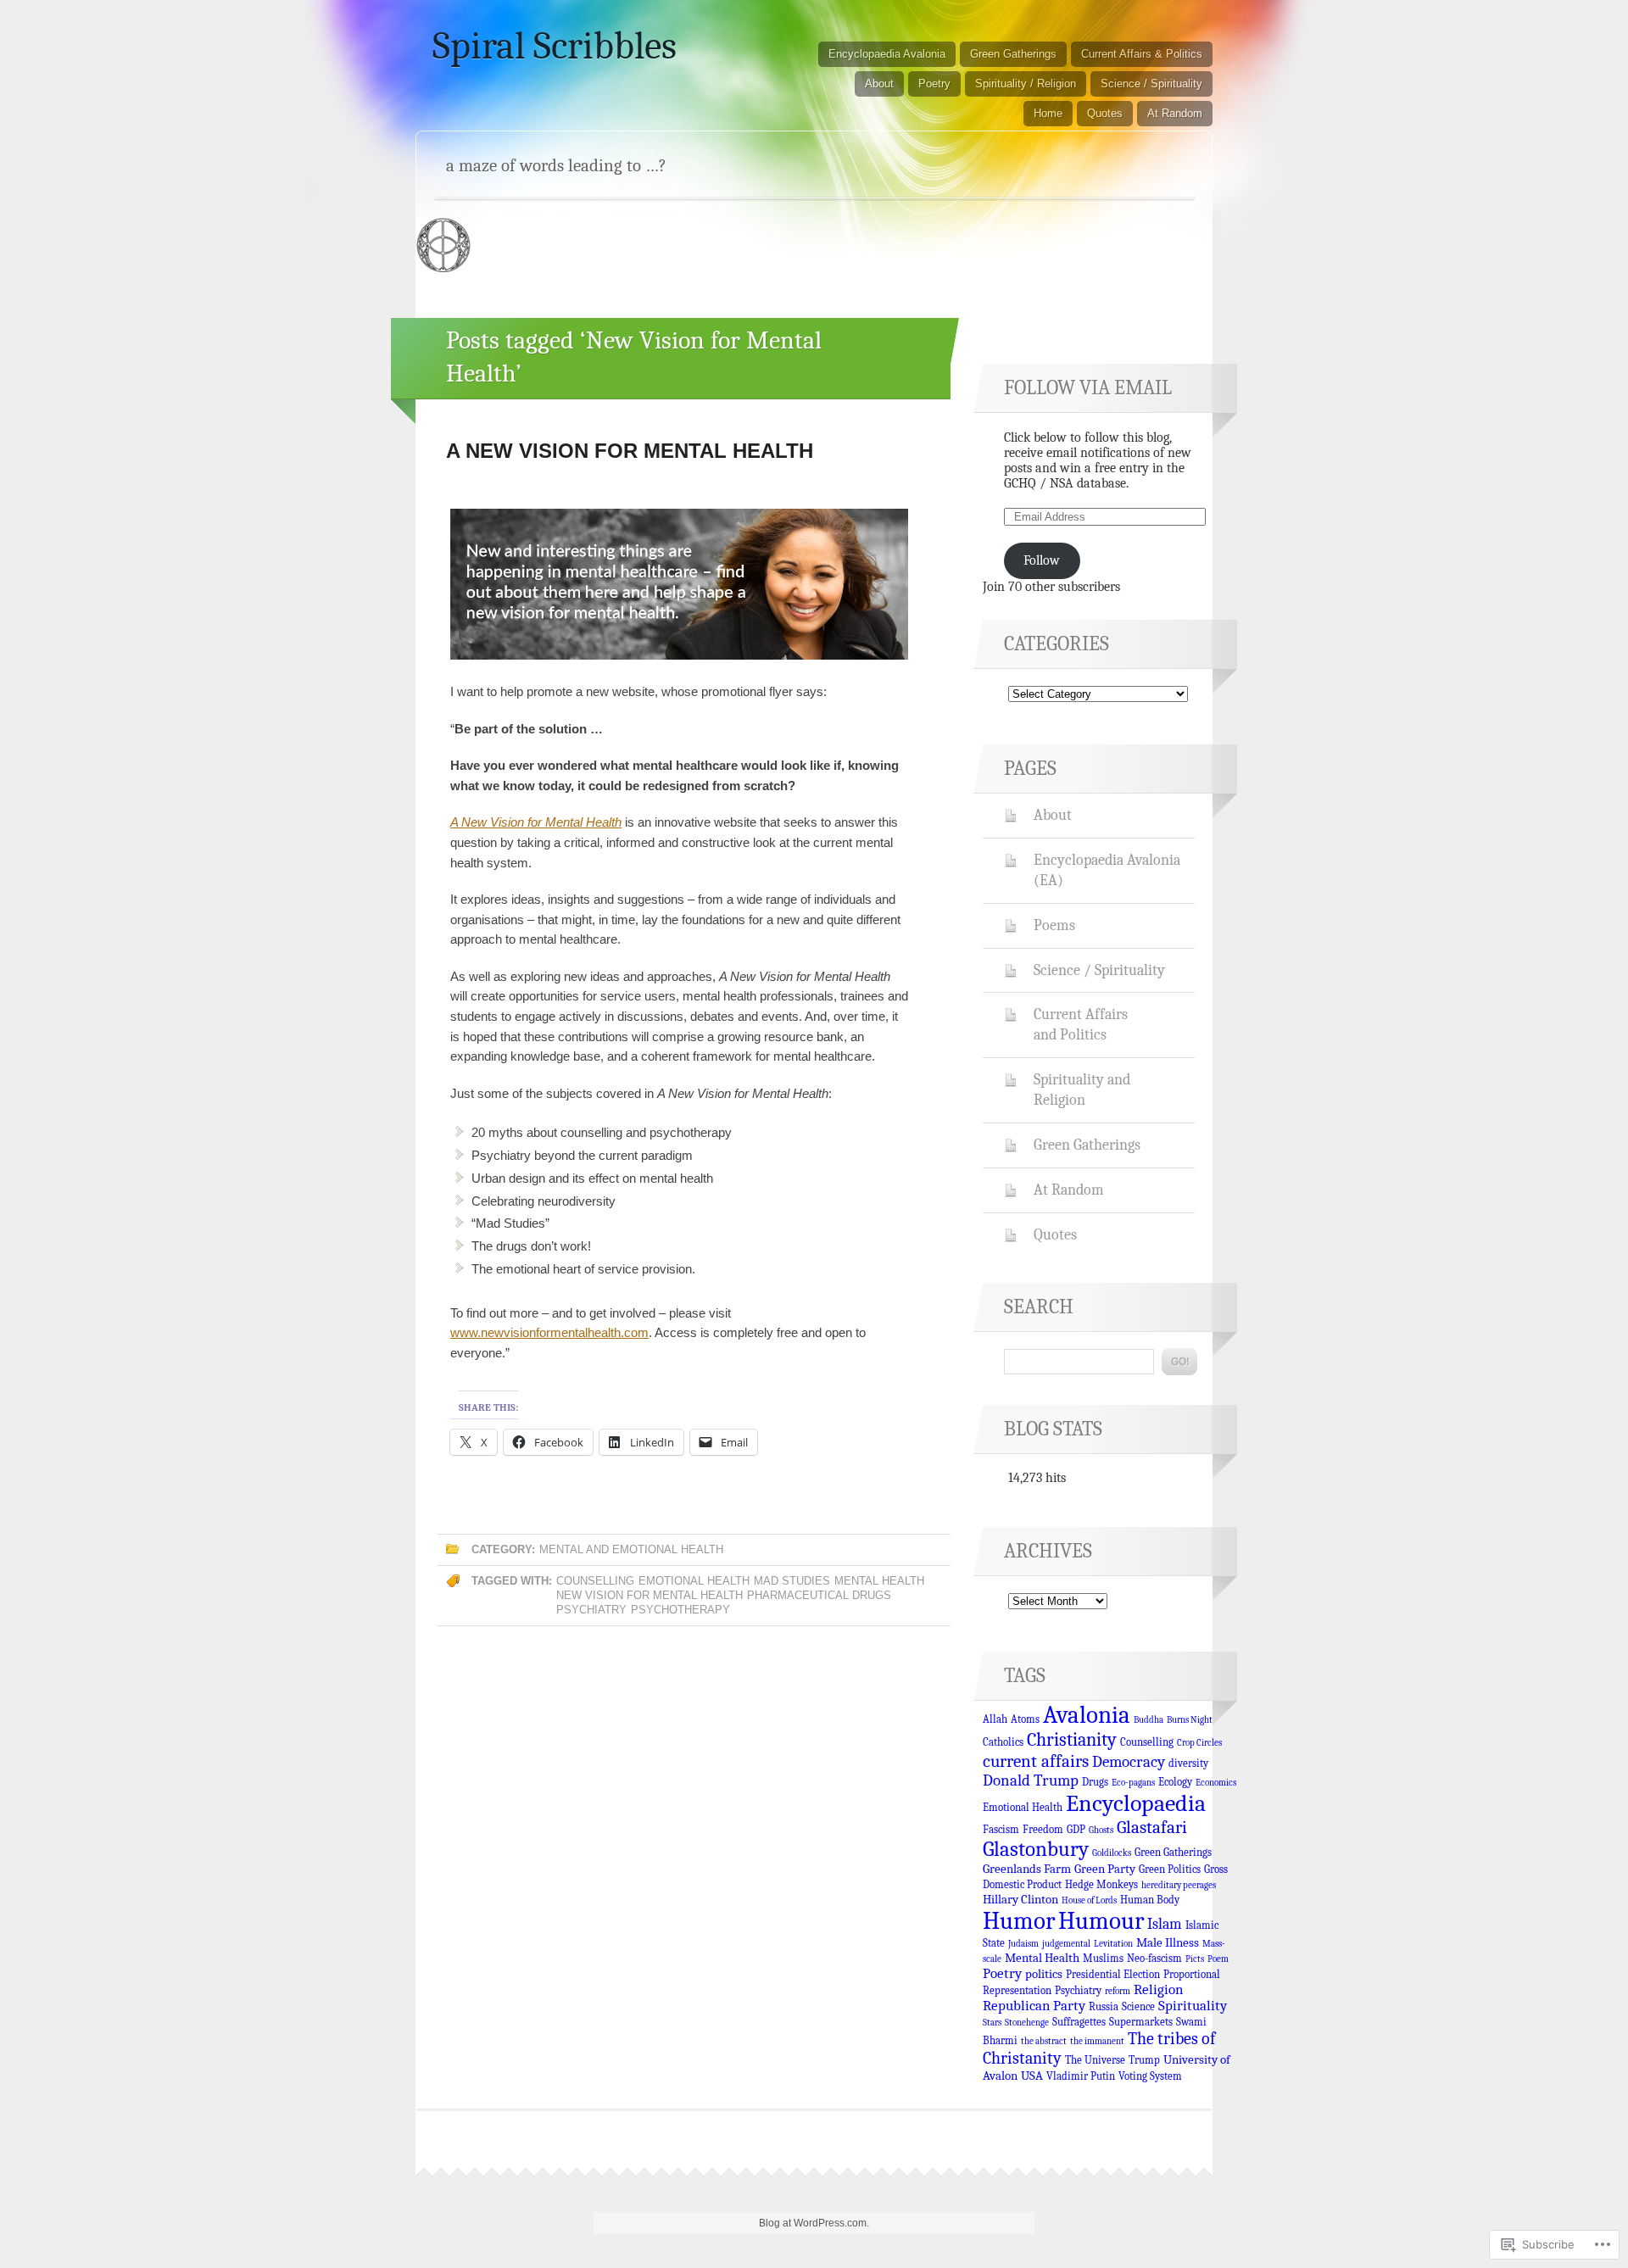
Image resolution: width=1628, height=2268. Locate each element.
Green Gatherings (1013, 54)
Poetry (934, 84)
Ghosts (1101, 1830)
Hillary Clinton (1020, 1899)
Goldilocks (1112, 1853)
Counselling (595, 1581)
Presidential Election (1113, 1974)
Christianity (1072, 1740)
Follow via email (1088, 387)
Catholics (1003, 1742)
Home (1048, 113)
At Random (1175, 113)
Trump (1144, 2060)
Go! (1179, 1362)
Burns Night (1190, 1720)
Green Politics (1170, 1869)
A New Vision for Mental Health (630, 451)
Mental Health (879, 1581)
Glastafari (1152, 1827)
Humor (1019, 1921)
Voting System (1150, 2076)
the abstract (1044, 2041)
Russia (1104, 2006)
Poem (1218, 1959)
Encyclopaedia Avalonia (887, 54)
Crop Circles (1199, 1743)
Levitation (1113, 1944)
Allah (995, 1719)
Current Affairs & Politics (1142, 54)
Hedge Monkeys (1101, 1884)
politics (1044, 1974)
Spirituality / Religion (1026, 84)
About (879, 84)
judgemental (1066, 1944)
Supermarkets (1141, 2022)
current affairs (1036, 1761)
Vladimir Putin (1081, 2076)
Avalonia (1087, 1715)
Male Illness (1168, 1942)
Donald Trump (1031, 1780)
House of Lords (1089, 1900)
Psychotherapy (680, 1610)
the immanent (1097, 2041)
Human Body (1150, 1900)
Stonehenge (1027, 2023)
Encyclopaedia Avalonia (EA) (1107, 870)
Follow (1042, 560)
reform (1118, 1991)
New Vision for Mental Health (650, 1595)
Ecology (1175, 1782)
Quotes (1105, 113)
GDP (1076, 1829)
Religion (1158, 1989)
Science (1138, 2006)
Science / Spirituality (1151, 84)
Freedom (1043, 1829)
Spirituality (1193, 2006)
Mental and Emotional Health (631, 1549)
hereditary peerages (1179, 1885)
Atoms (1025, 1719)
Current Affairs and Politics (1081, 1024)
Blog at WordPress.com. (814, 2223)
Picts (1195, 1959)
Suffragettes (1079, 2022)
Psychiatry (591, 1610)
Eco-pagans (1133, 1783)
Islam (1165, 1924)
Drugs (1095, 1782)
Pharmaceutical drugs (819, 1595)
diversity (1188, 1763)
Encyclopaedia (1136, 1803)
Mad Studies (792, 1581)
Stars (992, 2023)
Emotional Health (694, 1581)
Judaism (1023, 1944)
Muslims (1103, 1958)
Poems (1054, 925)
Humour (1101, 1921)
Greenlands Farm (1027, 1869)
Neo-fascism (1154, 1958)
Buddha (1149, 1720)
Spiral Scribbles (555, 46)
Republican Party (1034, 2006)
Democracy (1129, 1762)
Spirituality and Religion (1082, 1089)
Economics (1216, 1783)
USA (1032, 2076)
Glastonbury (1036, 1849)
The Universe (1095, 2060)
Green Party (1105, 1869)
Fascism (1001, 1829)
